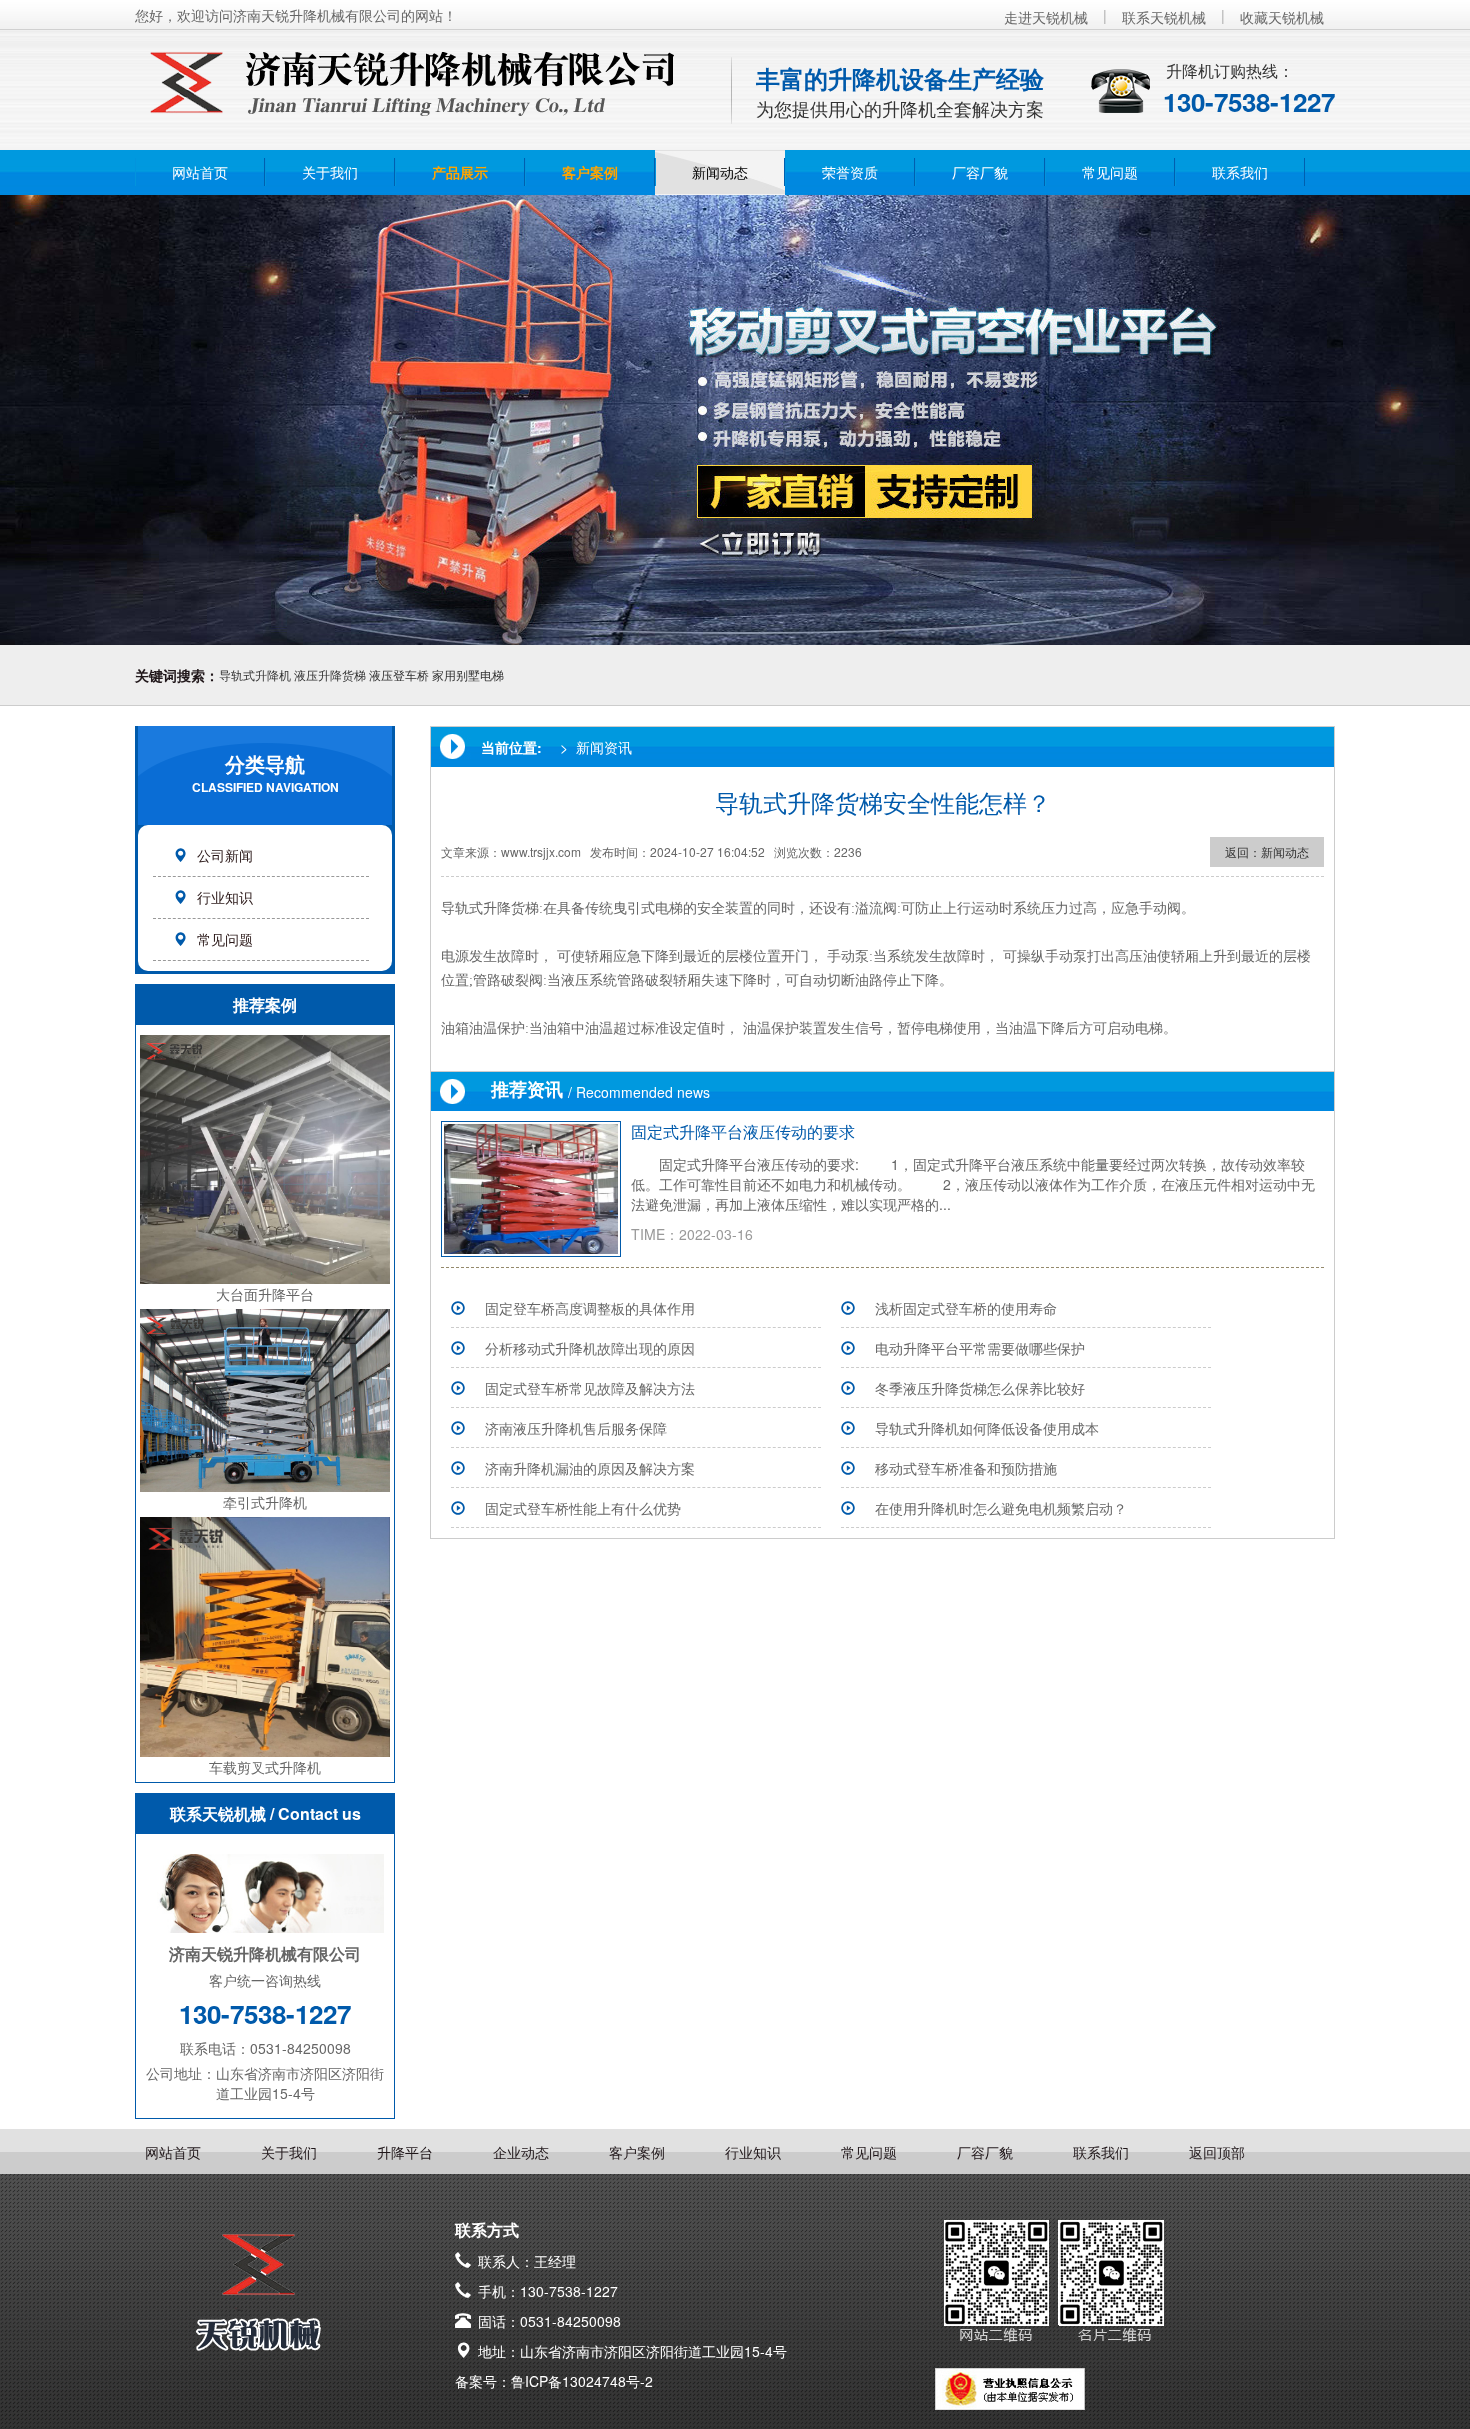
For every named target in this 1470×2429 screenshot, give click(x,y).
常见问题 (1110, 172)
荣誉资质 (850, 172)
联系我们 (1240, 172)
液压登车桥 (399, 674)
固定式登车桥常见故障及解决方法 (590, 1388)
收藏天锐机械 (1282, 17)
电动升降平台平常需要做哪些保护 (980, 1348)
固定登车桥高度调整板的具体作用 (590, 1308)
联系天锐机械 (1164, 17)
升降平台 (405, 2152)
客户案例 (590, 172)
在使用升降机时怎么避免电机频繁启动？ (1001, 1508)
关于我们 (330, 172)
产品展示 (460, 172)
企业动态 (521, 2152)
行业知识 (225, 897)
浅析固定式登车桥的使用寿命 (966, 1308)
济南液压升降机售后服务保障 (576, 1428)
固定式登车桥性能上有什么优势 (583, 1508)
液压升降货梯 (330, 674)
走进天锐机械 (1046, 17)
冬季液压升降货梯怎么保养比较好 (980, 1388)
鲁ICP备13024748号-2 (582, 2381)
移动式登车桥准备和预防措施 (966, 1468)
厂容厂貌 (980, 172)
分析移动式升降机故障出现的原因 (590, 1348)
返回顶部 (1217, 2152)
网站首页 (200, 172)
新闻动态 (720, 172)
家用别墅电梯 (468, 674)
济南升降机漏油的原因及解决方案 (590, 1468)
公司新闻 (225, 855)
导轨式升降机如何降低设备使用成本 (987, 1428)
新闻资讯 (604, 747)
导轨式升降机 (255, 674)
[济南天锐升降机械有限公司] (410, 73)
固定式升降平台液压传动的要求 (743, 1131)
